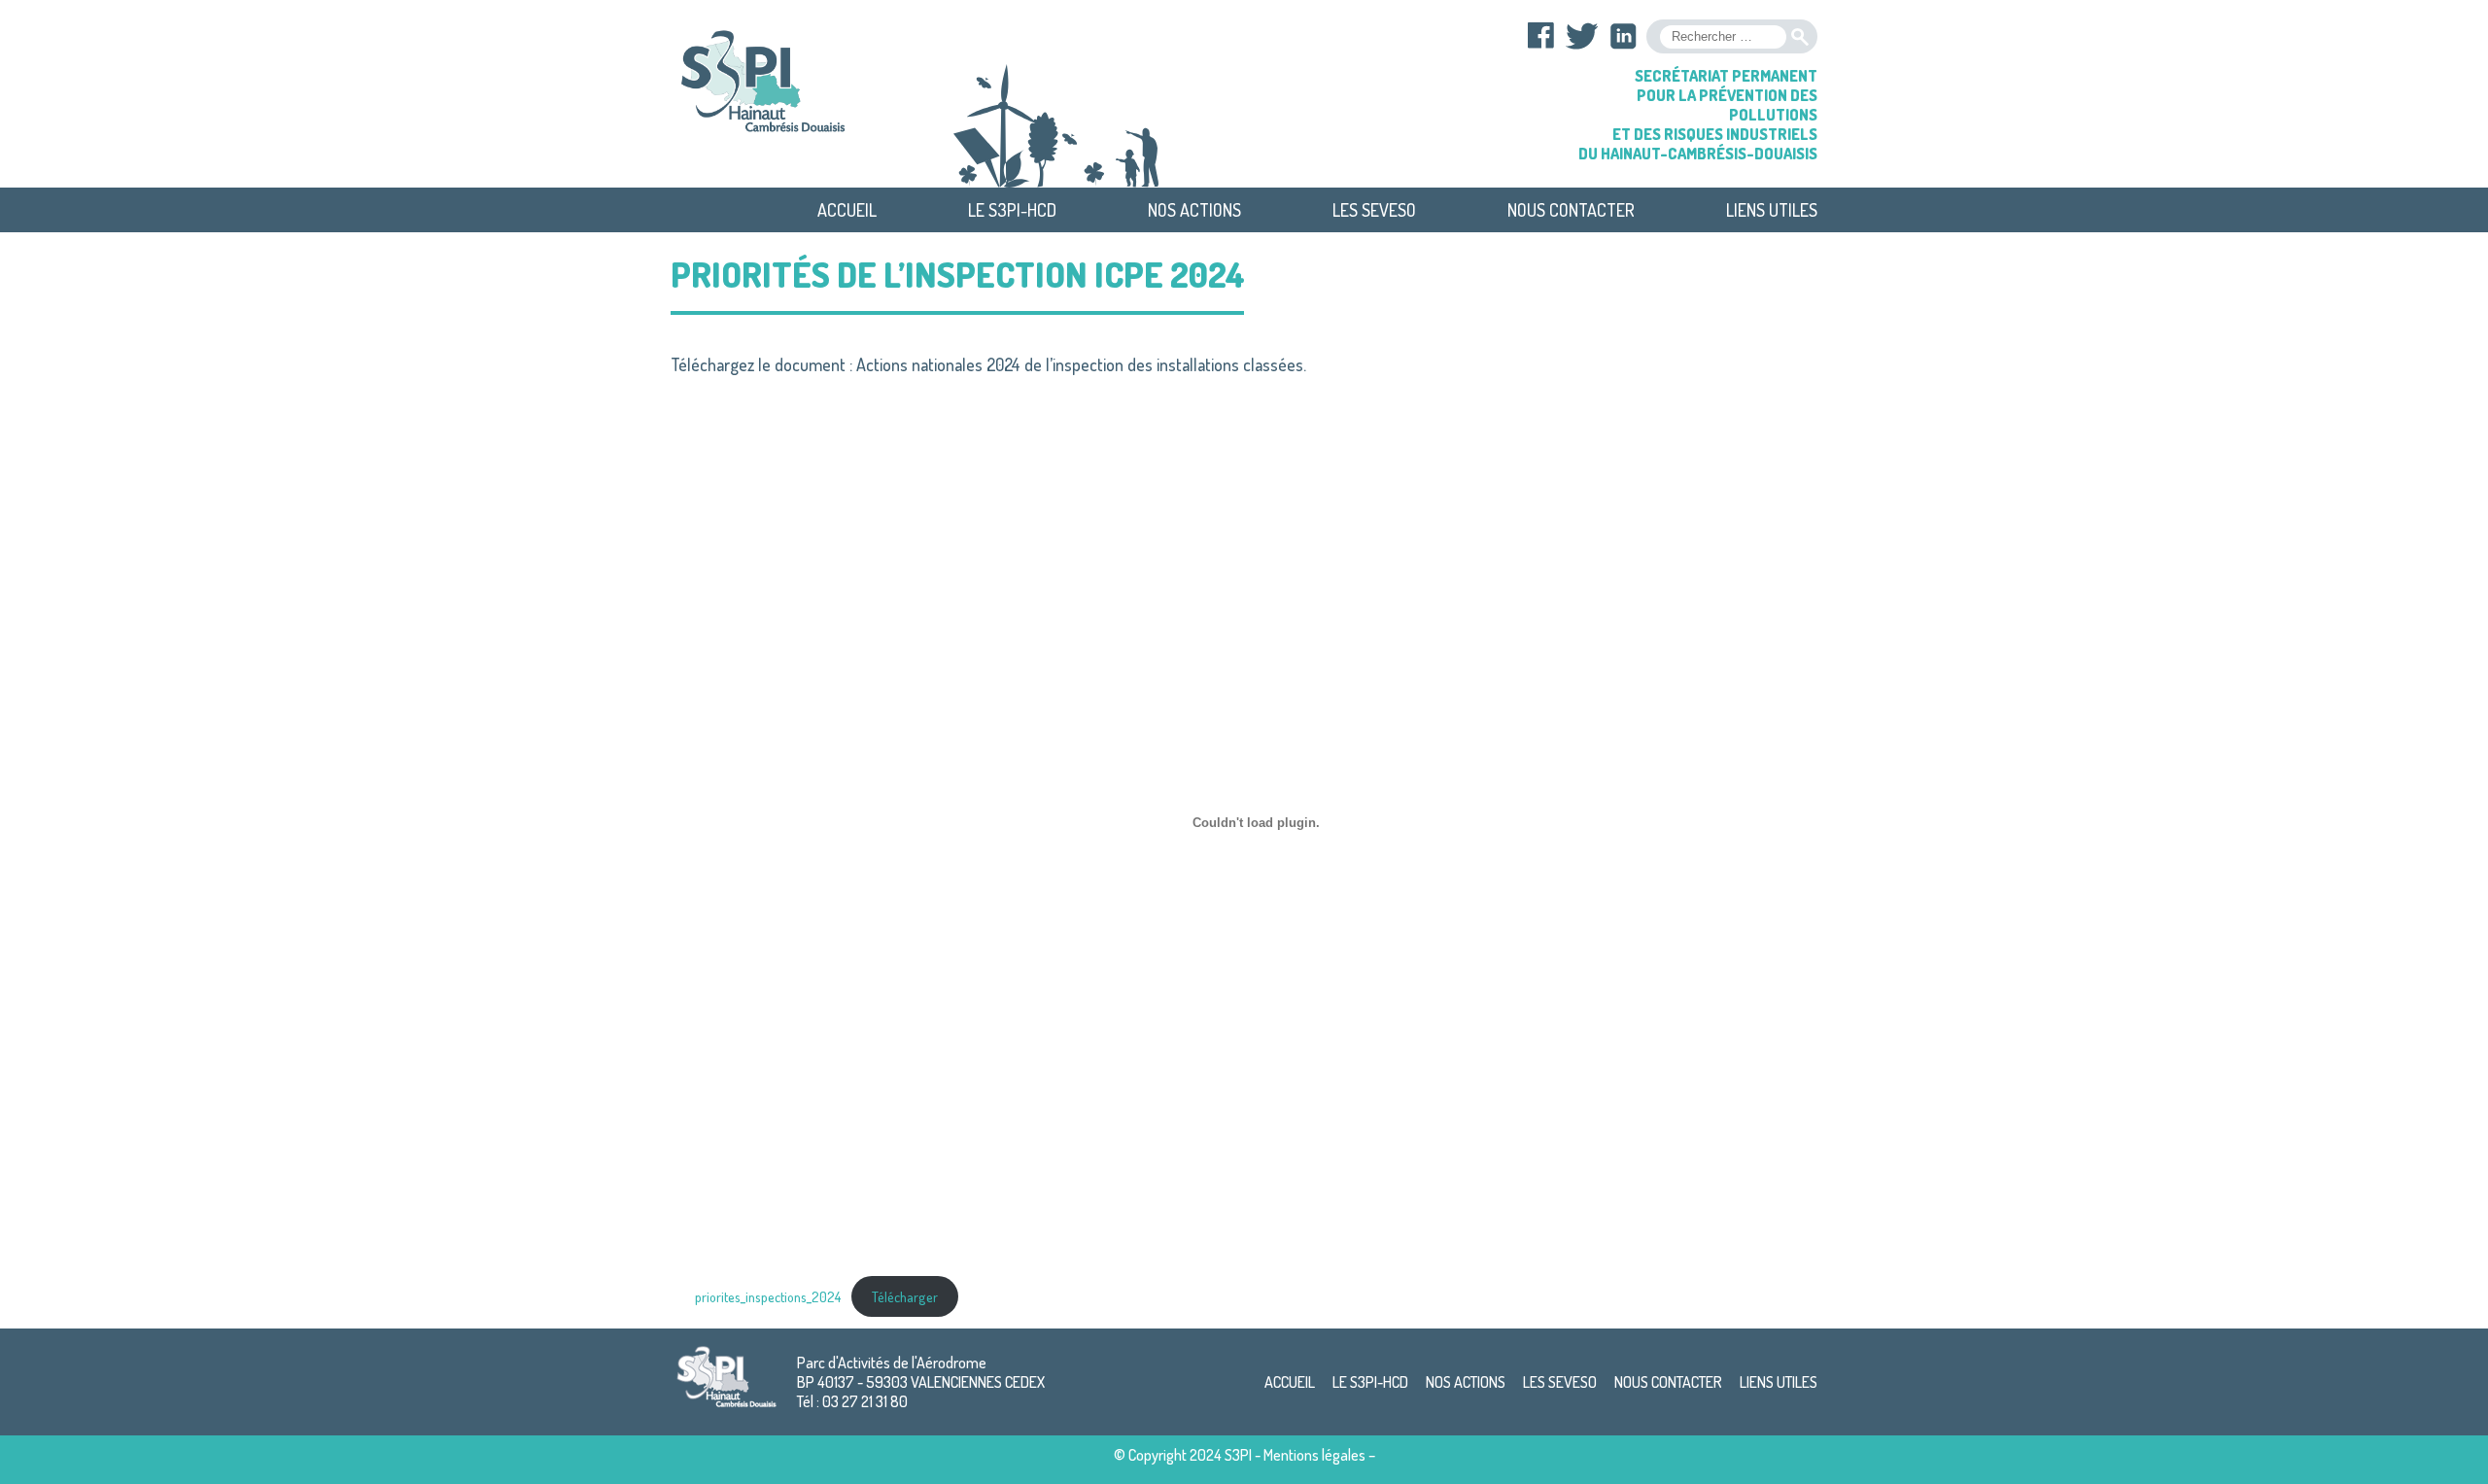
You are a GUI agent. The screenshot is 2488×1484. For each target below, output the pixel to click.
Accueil (847, 210)
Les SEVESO (1374, 210)
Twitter (1582, 36)
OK (1800, 37)
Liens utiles (1772, 210)
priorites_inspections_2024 (768, 1296)
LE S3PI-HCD (1012, 210)
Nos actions (1194, 210)
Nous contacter (1571, 210)
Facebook (1541, 36)
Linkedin (1623, 36)
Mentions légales (1314, 1455)
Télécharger (905, 1296)
